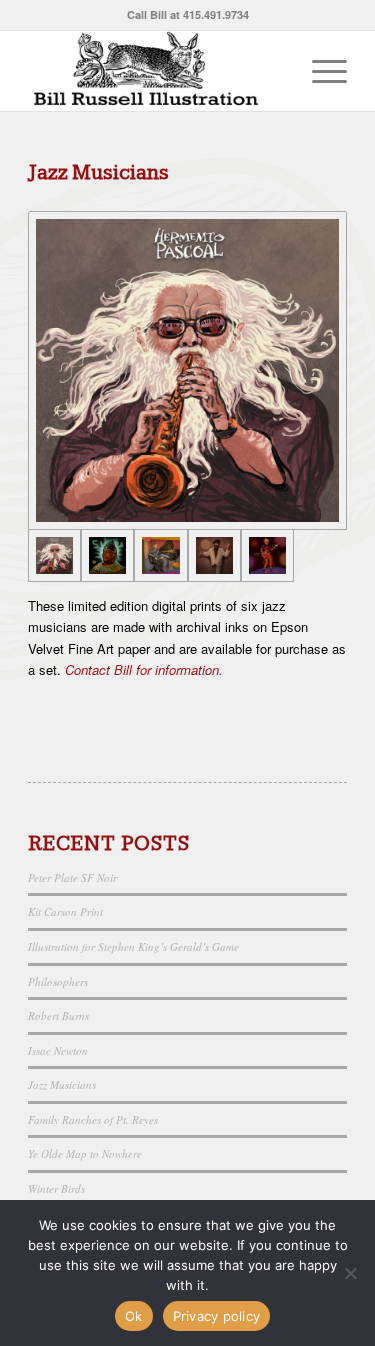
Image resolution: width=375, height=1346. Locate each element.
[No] (350, 1273)
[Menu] (319, 71)
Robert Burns (58, 1015)
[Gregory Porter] (214, 555)
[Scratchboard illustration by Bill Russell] (155, 71)
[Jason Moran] (160, 555)
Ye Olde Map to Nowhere (85, 1153)
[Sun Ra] (107, 555)
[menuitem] (319, 71)
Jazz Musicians (62, 1084)
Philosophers (58, 981)
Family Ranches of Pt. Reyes (93, 1119)
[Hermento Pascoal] (187, 370)
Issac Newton (58, 1050)
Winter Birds (56, 1188)
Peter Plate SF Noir (72, 877)
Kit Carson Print (65, 911)
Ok (134, 1316)
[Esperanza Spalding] (267, 555)
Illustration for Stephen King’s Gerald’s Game (133, 946)
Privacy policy (217, 1316)
